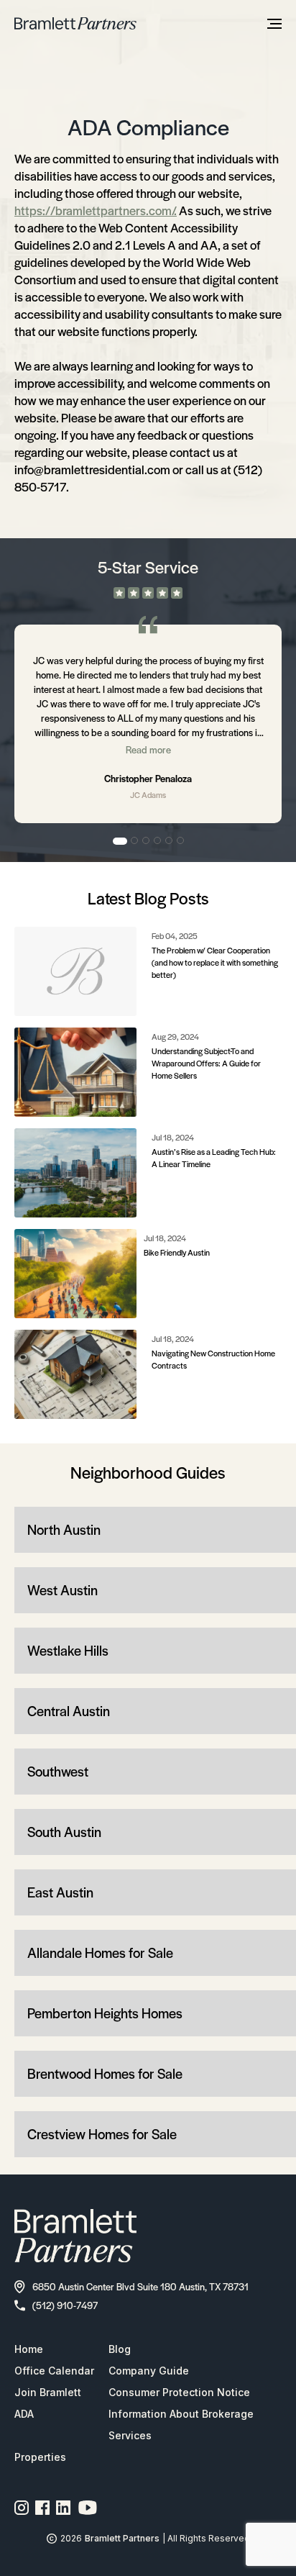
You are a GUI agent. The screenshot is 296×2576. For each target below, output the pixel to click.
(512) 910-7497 (65, 2305)
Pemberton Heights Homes (105, 2013)
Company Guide (149, 2371)
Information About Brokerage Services (181, 2425)
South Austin (64, 1832)
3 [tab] (147, 841)
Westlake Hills (68, 1650)
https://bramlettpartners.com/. (96, 210)
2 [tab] (135, 841)
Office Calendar (54, 2371)
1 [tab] (120, 841)
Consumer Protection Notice (179, 2392)
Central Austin (69, 1711)
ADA (24, 2414)
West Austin (63, 1590)
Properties (40, 2457)
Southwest (58, 1771)
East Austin (60, 1892)
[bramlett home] (75, 23)
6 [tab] (181, 841)
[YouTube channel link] (88, 2508)
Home (29, 2349)
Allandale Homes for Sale (100, 1953)
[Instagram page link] (22, 2508)
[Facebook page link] (43, 2508)
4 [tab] (158, 841)
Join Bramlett (48, 2392)
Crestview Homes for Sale (102, 2134)
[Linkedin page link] (64, 2508)
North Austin (64, 1529)
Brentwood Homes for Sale (105, 2073)
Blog (120, 2349)
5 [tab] (170, 841)
